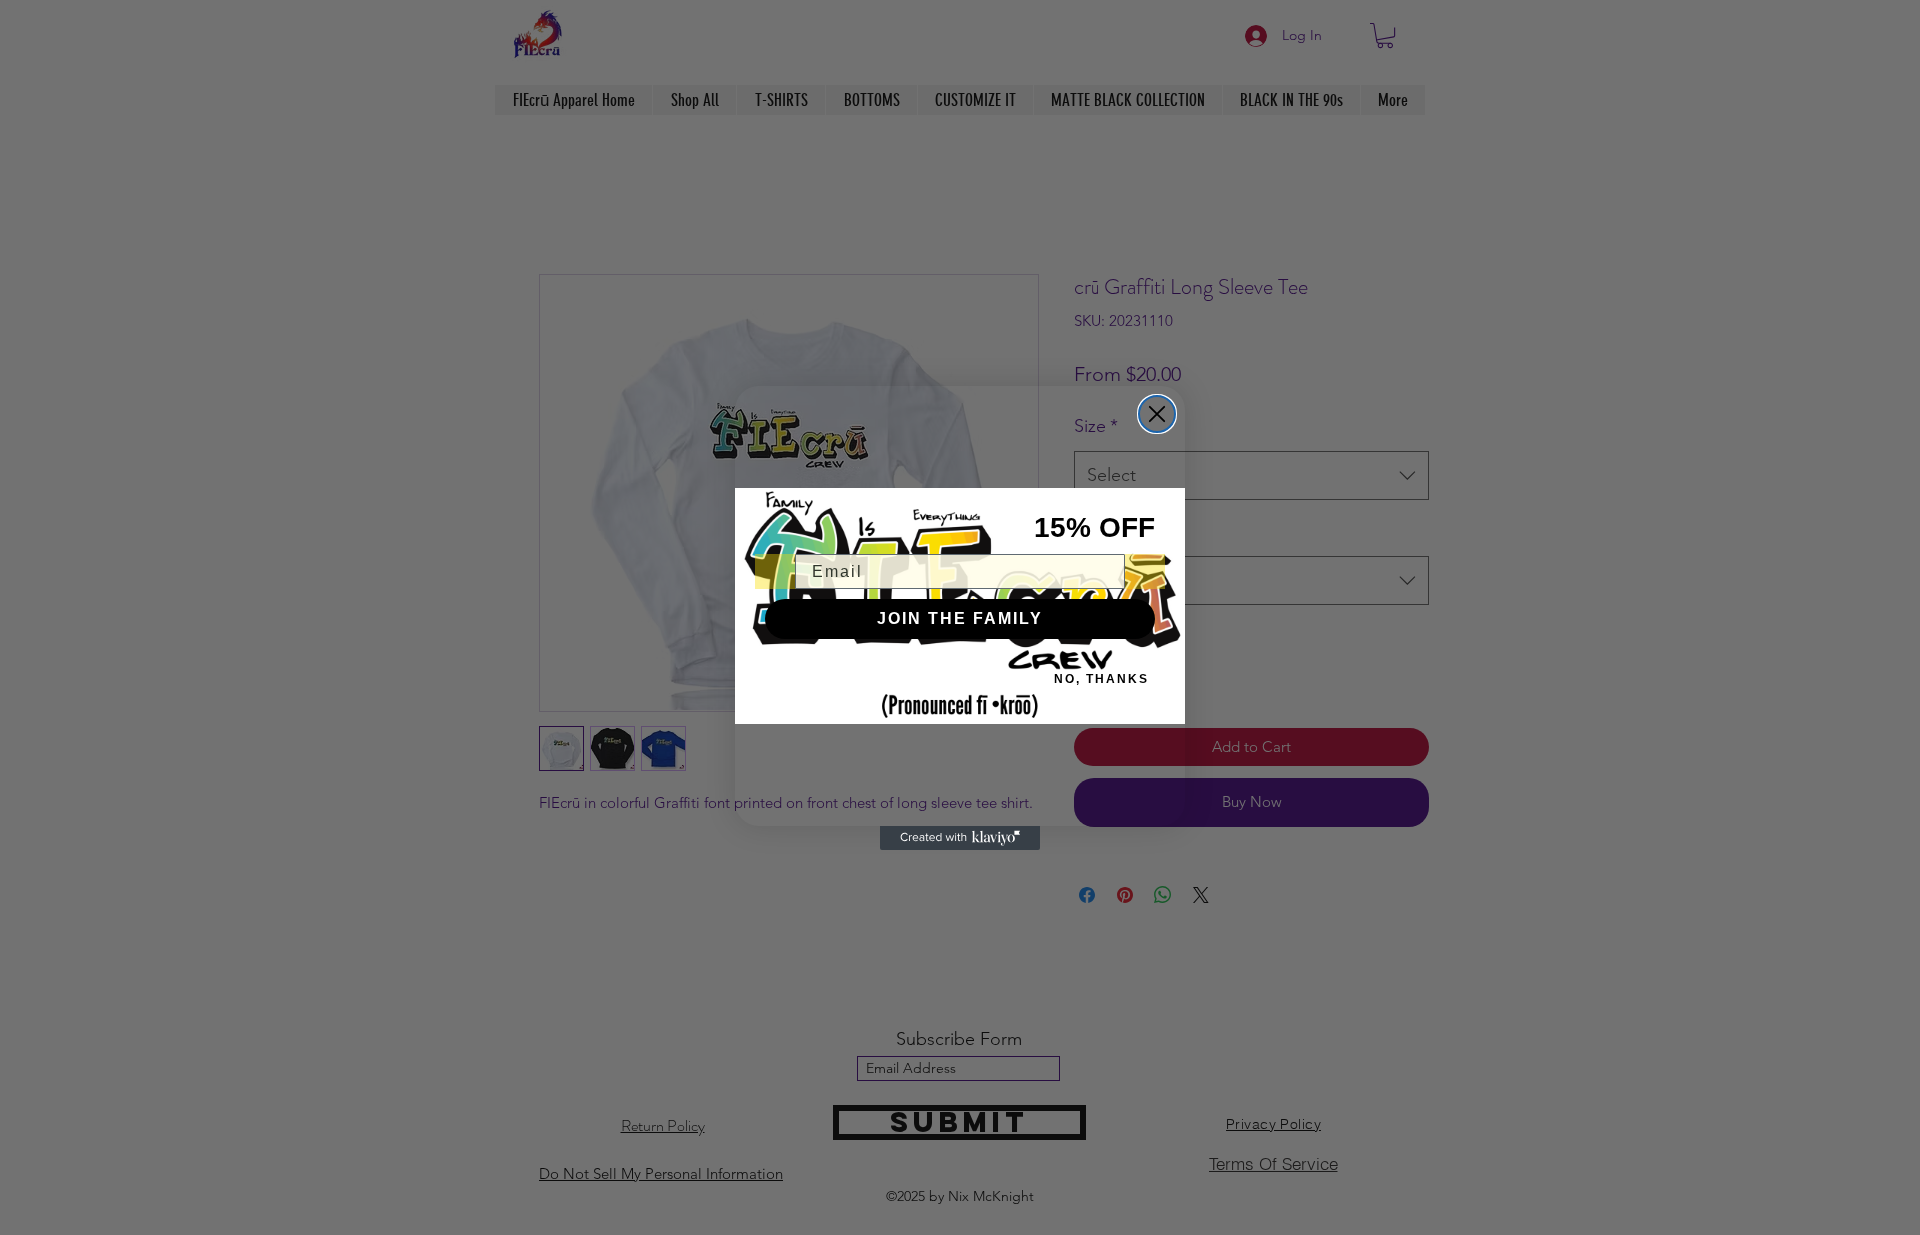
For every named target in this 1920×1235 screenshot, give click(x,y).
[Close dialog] (1157, 414)
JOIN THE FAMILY (960, 618)
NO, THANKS (1101, 679)
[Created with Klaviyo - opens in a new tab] (960, 838)
